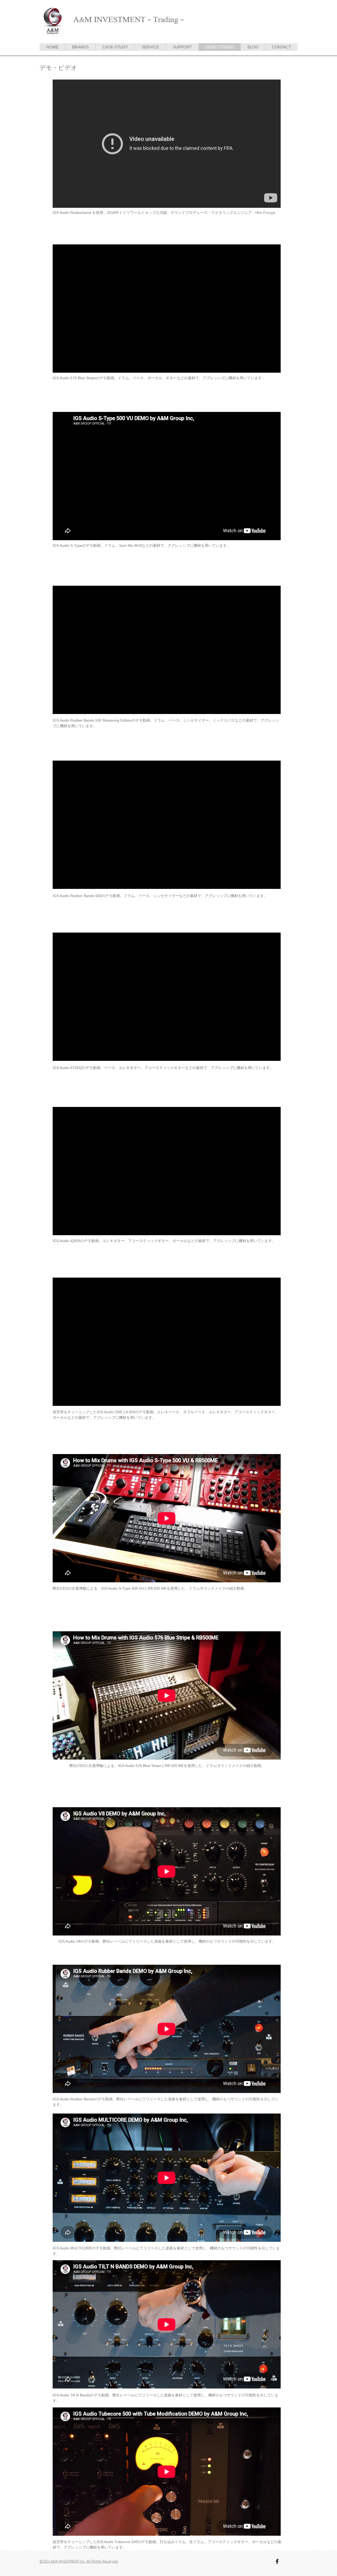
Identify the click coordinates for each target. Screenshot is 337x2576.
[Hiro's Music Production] (277, 2561)
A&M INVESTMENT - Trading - (129, 19)
